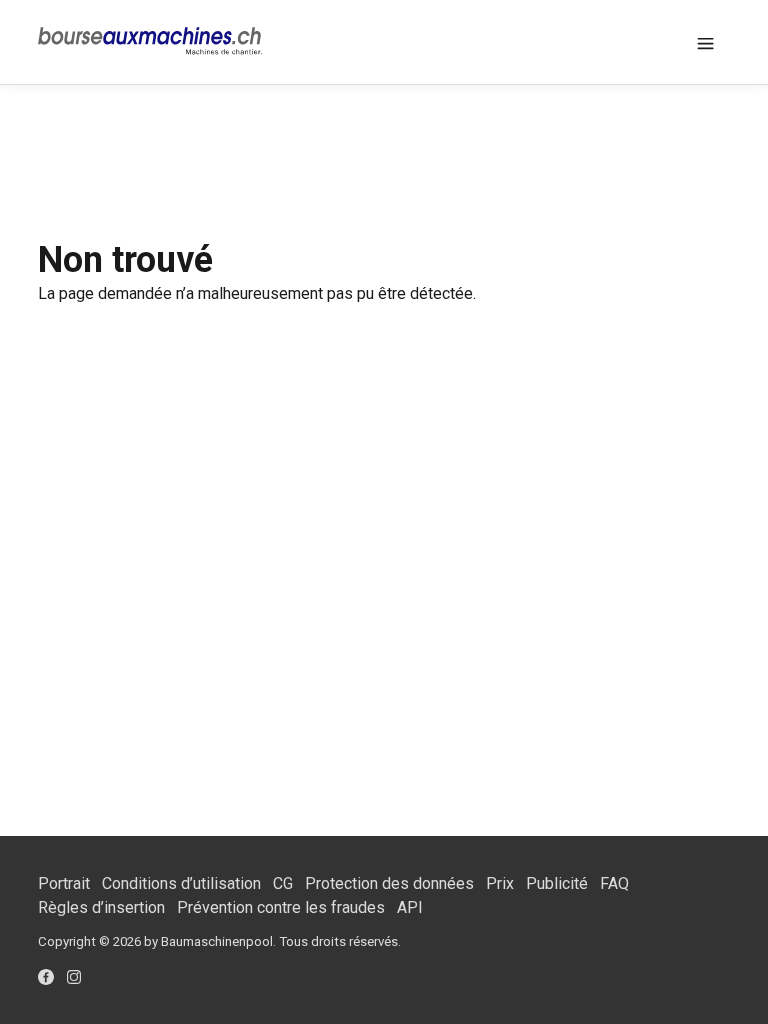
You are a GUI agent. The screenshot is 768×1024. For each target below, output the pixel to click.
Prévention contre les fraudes (281, 907)
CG (283, 883)
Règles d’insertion (101, 907)
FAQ (614, 883)
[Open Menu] (706, 42)
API (410, 907)
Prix (500, 883)
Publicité (557, 883)
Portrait (64, 883)
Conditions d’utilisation (181, 883)
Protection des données (389, 883)
